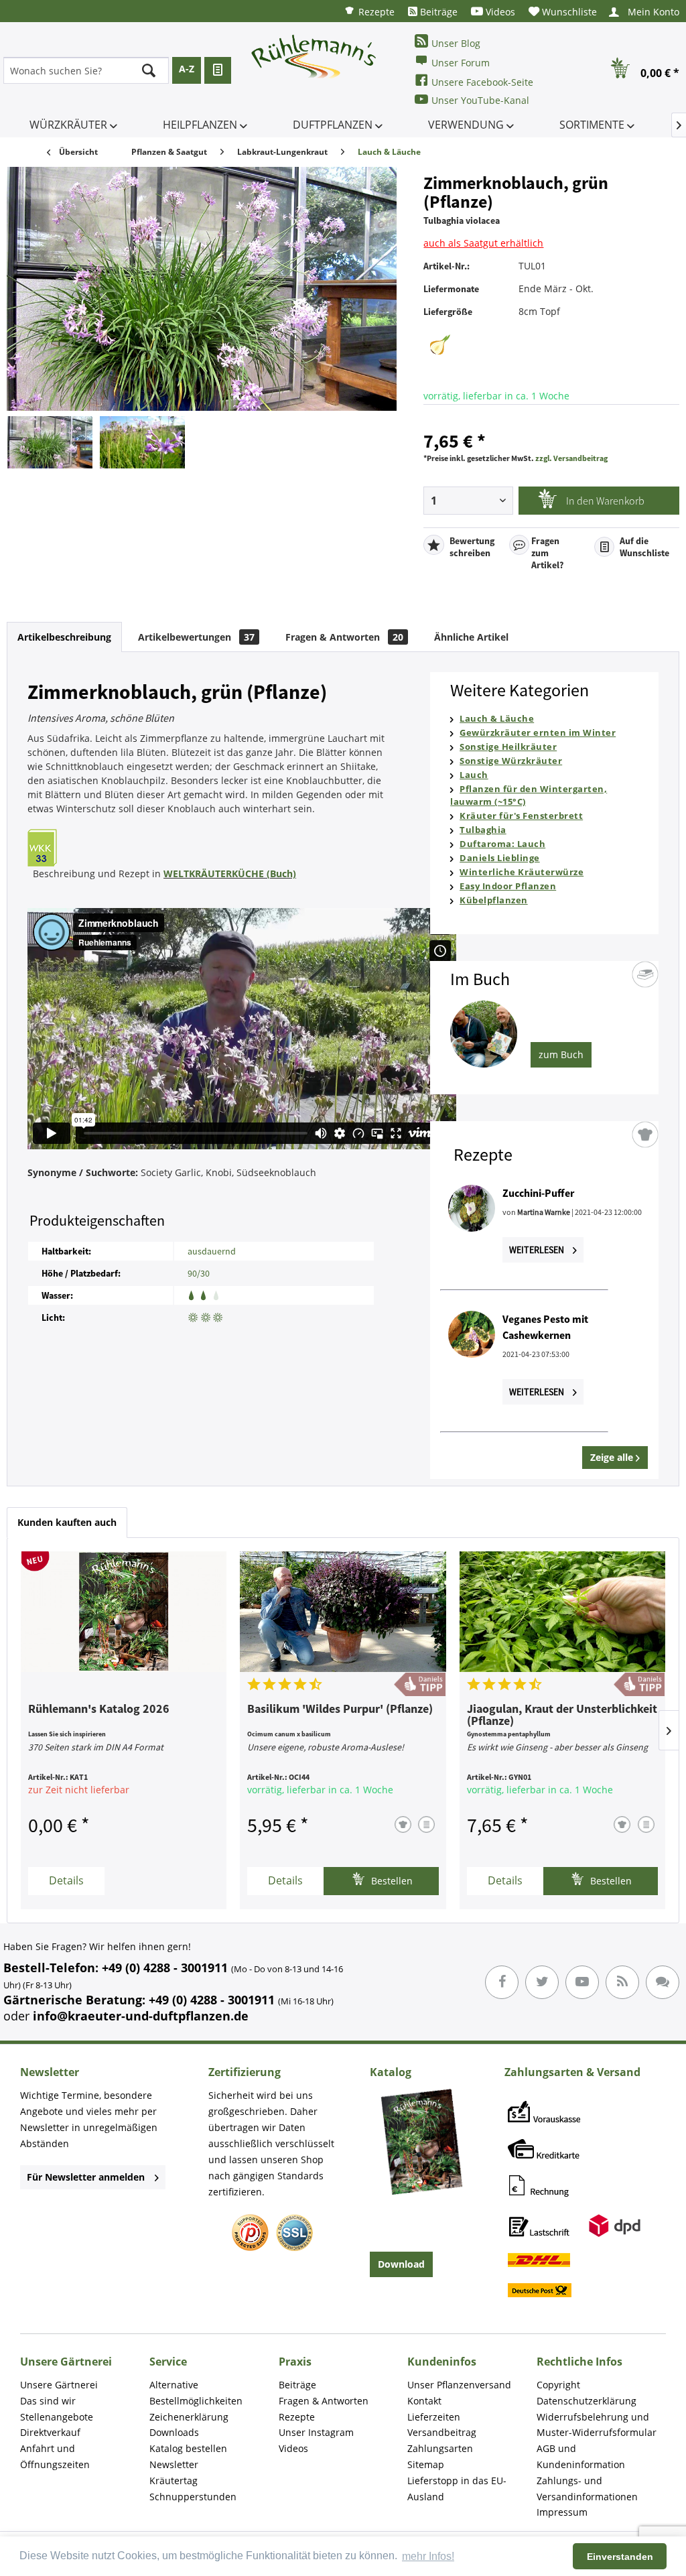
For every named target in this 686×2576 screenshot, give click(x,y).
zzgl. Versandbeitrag (571, 458)
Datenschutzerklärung (587, 2401)
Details (66, 1880)
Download (401, 2264)
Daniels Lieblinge (500, 858)
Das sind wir (48, 2401)
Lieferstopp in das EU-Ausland (457, 2489)
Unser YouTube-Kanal (480, 100)
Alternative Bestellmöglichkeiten (196, 2393)
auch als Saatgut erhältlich (483, 243)
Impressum (562, 2512)
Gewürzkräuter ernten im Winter (538, 732)
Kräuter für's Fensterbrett (521, 816)
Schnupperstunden (193, 2497)
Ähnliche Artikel (471, 637)
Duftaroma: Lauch (502, 844)
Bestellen (391, 1881)
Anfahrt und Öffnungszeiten (55, 2456)
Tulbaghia (483, 830)
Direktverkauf (50, 2432)
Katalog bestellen (188, 2448)
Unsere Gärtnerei (59, 2385)
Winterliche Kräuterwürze (522, 872)
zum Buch (561, 1054)
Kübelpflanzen (494, 900)
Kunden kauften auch (67, 1522)
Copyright (558, 2385)
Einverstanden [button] (620, 2557)
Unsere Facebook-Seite (482, 82)
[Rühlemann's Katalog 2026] (124, 1612)
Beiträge (437, 12)
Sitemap (426, 2464)
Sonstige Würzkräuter (511, 761)
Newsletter (174, 2464)
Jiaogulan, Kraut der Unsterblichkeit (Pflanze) (562, 1716)
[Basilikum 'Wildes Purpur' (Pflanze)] (343, 1612)
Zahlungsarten (440, 2448)
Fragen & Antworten (344, 637)
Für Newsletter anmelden (86, 2177)
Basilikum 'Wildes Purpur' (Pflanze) (340, 1710)
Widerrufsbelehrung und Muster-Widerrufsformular (597, 2425)
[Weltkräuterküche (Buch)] (209, 848)
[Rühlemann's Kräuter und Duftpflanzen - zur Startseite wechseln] (314, 70)
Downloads (174, 2432)
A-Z (187, 69)
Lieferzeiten (434, 2417)
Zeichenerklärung (189, 2417)
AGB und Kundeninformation (581, 2456)
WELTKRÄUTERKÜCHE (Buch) (230, 874)
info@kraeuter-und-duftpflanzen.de (141, 2016)
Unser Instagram (316, 2432)
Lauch (474, 775)
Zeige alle (613, 1457)
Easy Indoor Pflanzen (508, 886)
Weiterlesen (538, 1250)
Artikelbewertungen (196, 637)
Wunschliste (568, 12)
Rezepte (375, 12)
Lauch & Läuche (497, 718)
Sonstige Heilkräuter (508, 747)
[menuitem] (369, 11)
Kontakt (424, 2401)
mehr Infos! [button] (428, 2556)
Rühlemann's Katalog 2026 (99, 1710)
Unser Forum (461, 63)
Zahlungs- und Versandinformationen (587, 2489)
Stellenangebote (57, 2417)
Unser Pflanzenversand (459, 2385)
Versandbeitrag (442, 2432)
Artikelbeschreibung (64, 637)
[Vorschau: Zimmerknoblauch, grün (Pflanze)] (50, 442)
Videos (499, 12)
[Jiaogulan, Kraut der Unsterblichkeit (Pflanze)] (562, 1612)
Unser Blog (456, 43)
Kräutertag (174, 2481)
